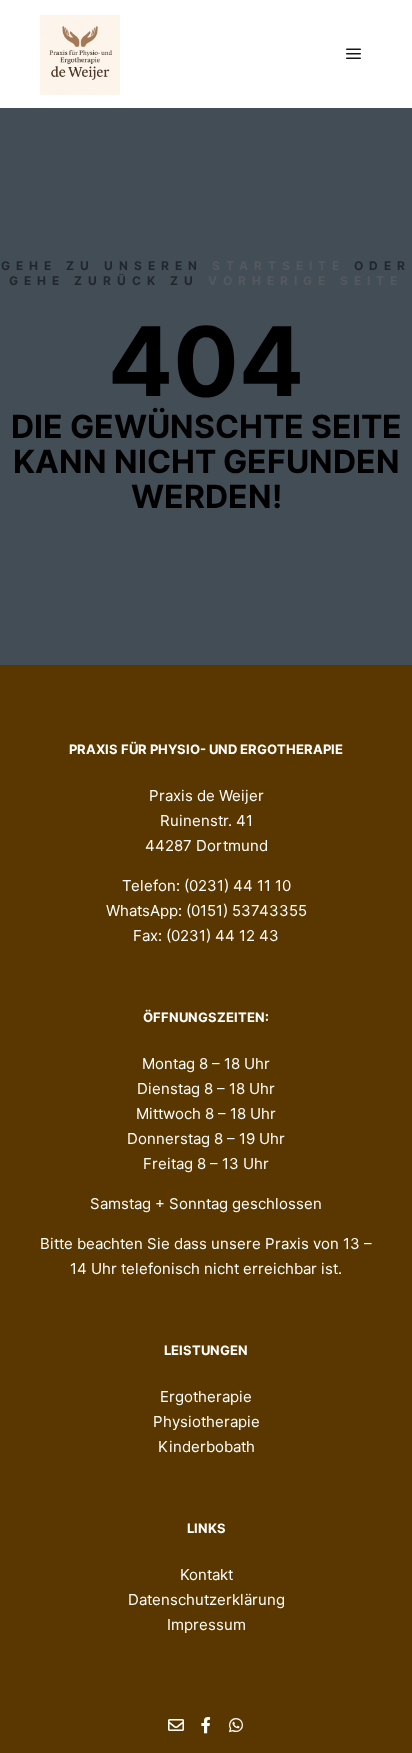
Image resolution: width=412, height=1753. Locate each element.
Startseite (278, 265)
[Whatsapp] (236, 1725)
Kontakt (206, 1574)
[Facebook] (206, 1725)
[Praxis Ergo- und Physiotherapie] (80, 54)
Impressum (206, 1624)
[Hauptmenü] (354, 54)
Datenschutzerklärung (206, 1599)
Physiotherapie (206, 1421)
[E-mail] (176, 1725)
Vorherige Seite (305, 280)
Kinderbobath (206, 1446)
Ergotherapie (206, 1396)
